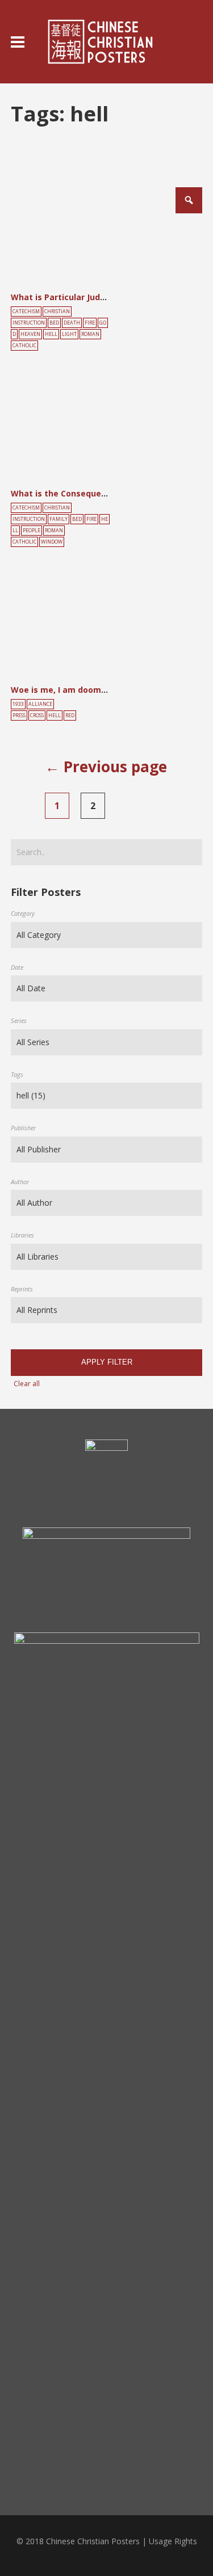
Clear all (27, 1384)
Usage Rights (173, 2541)
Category (23, 913)
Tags (17, 1074)
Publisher (23, 1128)
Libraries (22, 1235)
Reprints (22, 1289)
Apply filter (107, 1362)
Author (20, 1182)
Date (17, 967)
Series (19, 1020)
